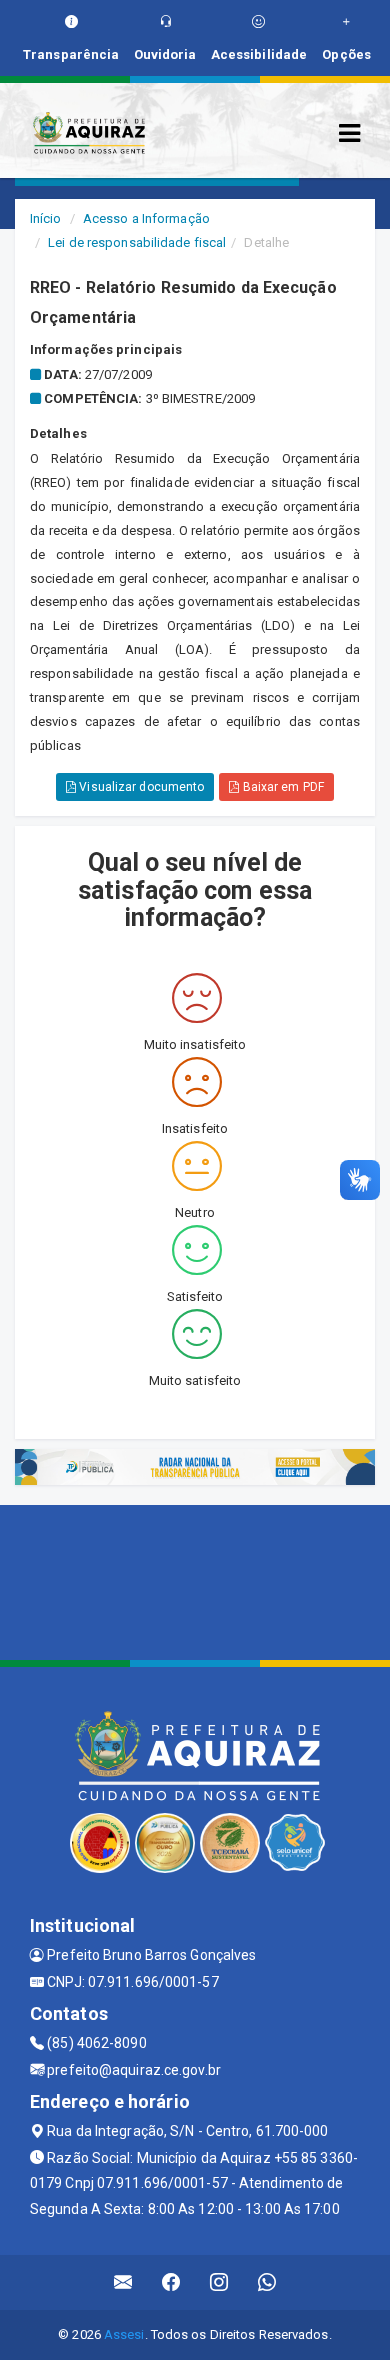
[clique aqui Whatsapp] (267, 2282)
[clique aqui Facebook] (171, 2282)
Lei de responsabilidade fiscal (137, 242)
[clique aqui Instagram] (219, 2282)
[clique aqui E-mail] (123, 2282)
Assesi (124, 2334)
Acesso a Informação (146, 218)
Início (46, 218)
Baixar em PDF (281, 787)
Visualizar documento (140, 787)
